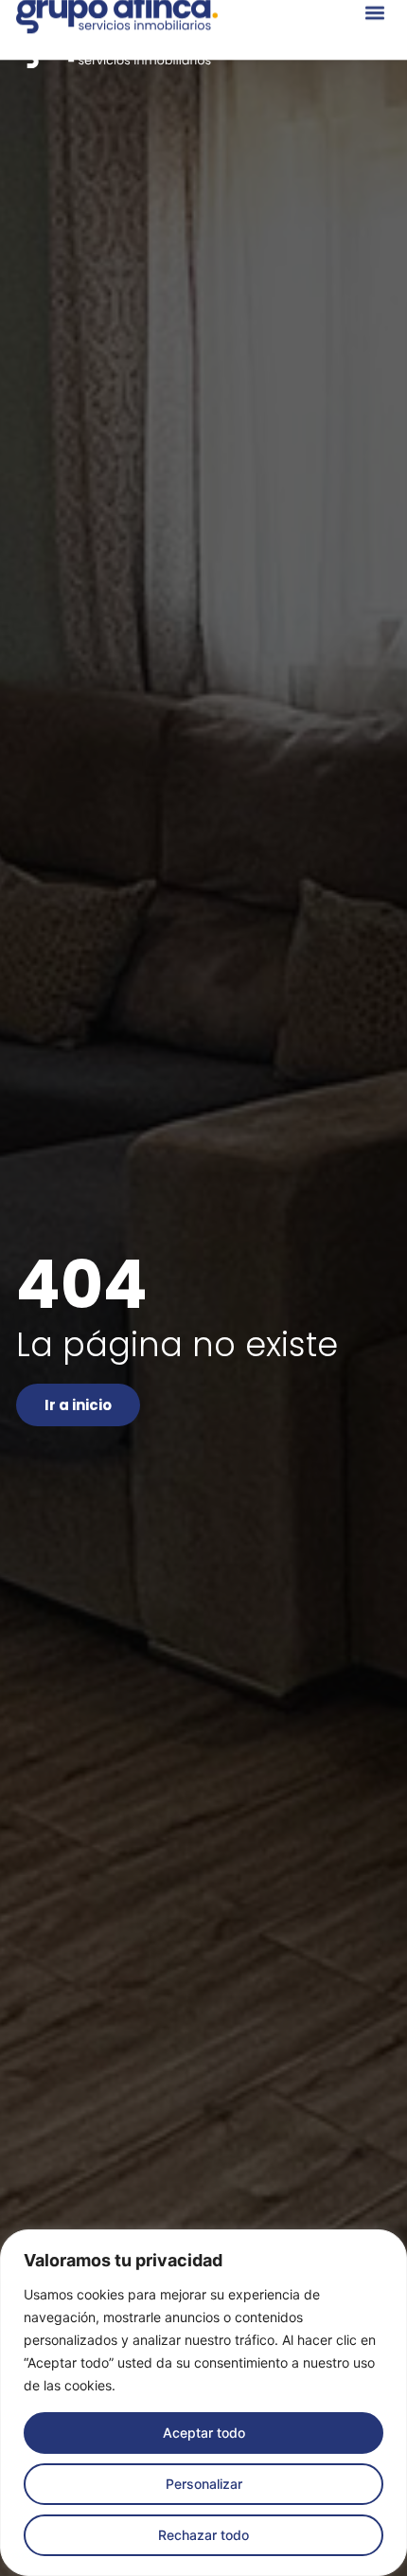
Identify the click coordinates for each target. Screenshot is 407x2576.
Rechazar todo (203, 2535)
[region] (203, 2403)
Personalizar (204, 2484)
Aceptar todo (204, 2433)
